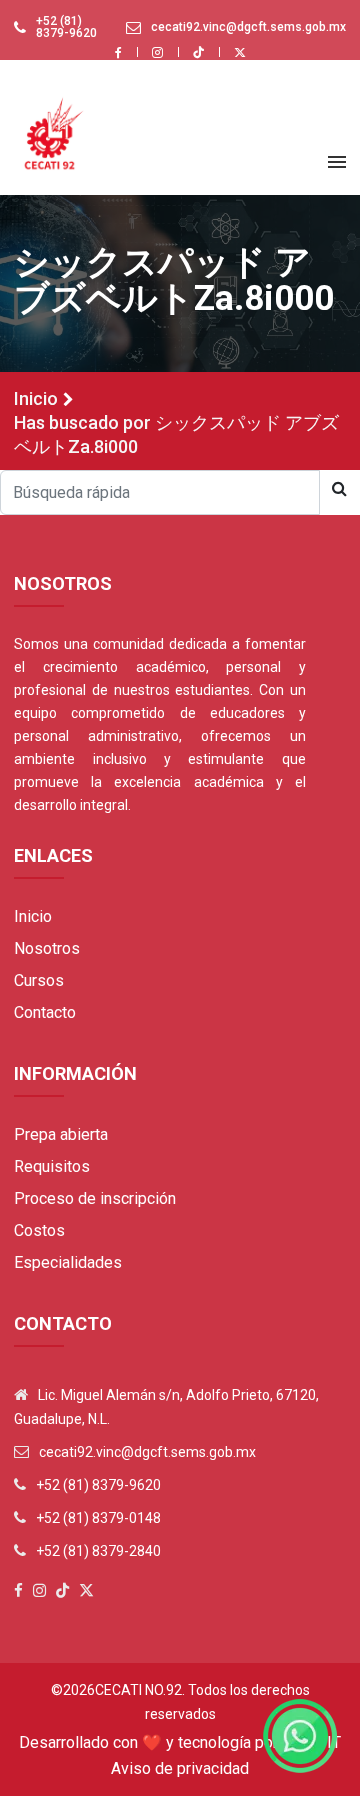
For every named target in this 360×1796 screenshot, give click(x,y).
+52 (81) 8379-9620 (66, 27)
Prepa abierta (61, 1134)
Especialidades (68, 1262)
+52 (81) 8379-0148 (98, 1518)
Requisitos (52, 1166)
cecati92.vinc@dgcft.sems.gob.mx (248, 27)
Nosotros (47, 948)
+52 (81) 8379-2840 (98, 1551)
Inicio (36, 398)
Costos (39, 1230)
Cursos (39, 980)
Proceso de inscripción (95, 1198)
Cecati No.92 (138, 1690)
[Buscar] (339, 489)
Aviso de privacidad (180, 1768)
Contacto (45, 1012)
